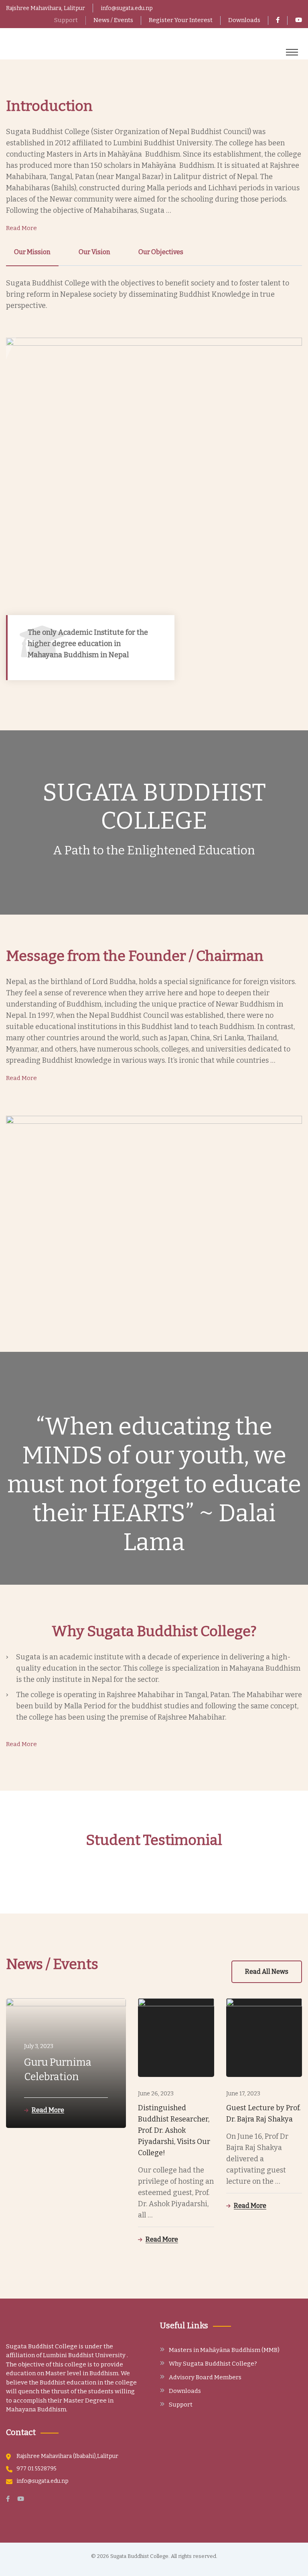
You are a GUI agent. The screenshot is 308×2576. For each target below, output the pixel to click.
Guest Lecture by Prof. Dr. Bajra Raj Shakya (263, 2113)
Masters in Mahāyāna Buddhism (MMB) (224, 2350)
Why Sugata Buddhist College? (213, 2364)
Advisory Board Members (205, 2377)
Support (66, 20)
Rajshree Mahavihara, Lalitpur (46, 8)
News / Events (113, 20)
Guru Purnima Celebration (58, 2070)
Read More (21, 228)
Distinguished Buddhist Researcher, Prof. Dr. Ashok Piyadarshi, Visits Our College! (174, 2130)
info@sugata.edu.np (127, 8)
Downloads (244, 20)
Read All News (267, 1972)
